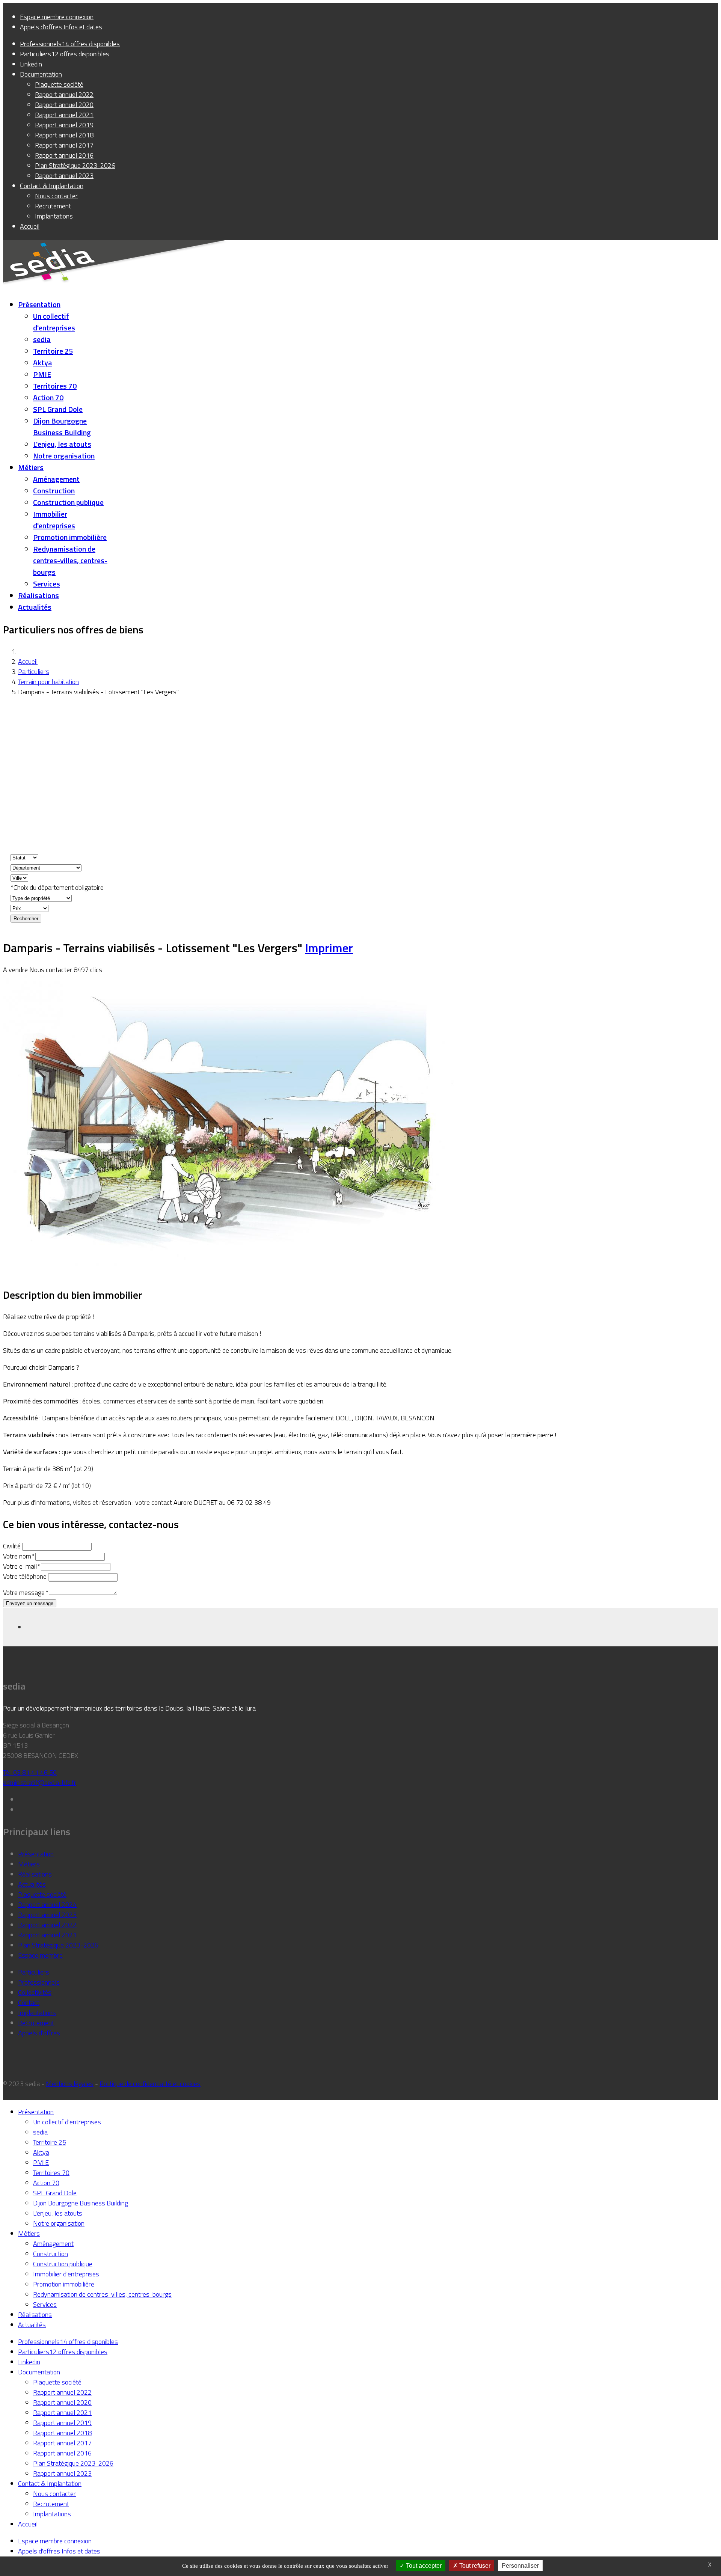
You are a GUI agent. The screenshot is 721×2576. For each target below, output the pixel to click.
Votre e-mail (21, 1566)
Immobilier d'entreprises (54, 520)
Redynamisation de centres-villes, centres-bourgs (70, 560)
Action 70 (48, 397)
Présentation (39, 304)
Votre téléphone (25, 1576)
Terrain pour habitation (48, 682)
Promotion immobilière (70, 537)
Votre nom (18, 1556)
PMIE (42, 374)
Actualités (35, 607)
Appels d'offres (39, 2033)
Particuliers (34, 672)
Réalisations (38, 595)
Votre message (25, 1592)
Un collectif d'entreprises (54, 322)
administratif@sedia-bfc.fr (40, 1782)
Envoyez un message (30, 1603)
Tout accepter (423, 2566)
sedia (42, 339)
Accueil (28, 661)
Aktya (43, 363)
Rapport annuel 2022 (47, 1925)
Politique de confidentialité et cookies (150, 2084)
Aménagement (56, 479)
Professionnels (39, 1982)
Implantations (37, 2013)
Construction (54, 491)
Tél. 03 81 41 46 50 (30, 1772)
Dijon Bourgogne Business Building (62, 427)
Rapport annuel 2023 (47, 1915)
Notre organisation (64, 456)
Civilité (12, 1546)
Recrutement (36, 2023)
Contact (29, 2002)
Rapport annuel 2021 (47, 1935)
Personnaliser (520, 2566)
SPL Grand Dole (58, 409)
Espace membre (40, 1955)
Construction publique (68, 502)
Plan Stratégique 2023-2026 (58, 1945)
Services (47, 584)
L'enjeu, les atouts (62, 444)
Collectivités (35, 1992)
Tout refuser (474, 2566)
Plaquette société (42, 1894)
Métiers (31, 467)
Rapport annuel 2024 (47, 1904)
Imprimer (329, 948)
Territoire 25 (53, 351)
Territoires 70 (55, 386)
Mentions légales (70, 2084)
